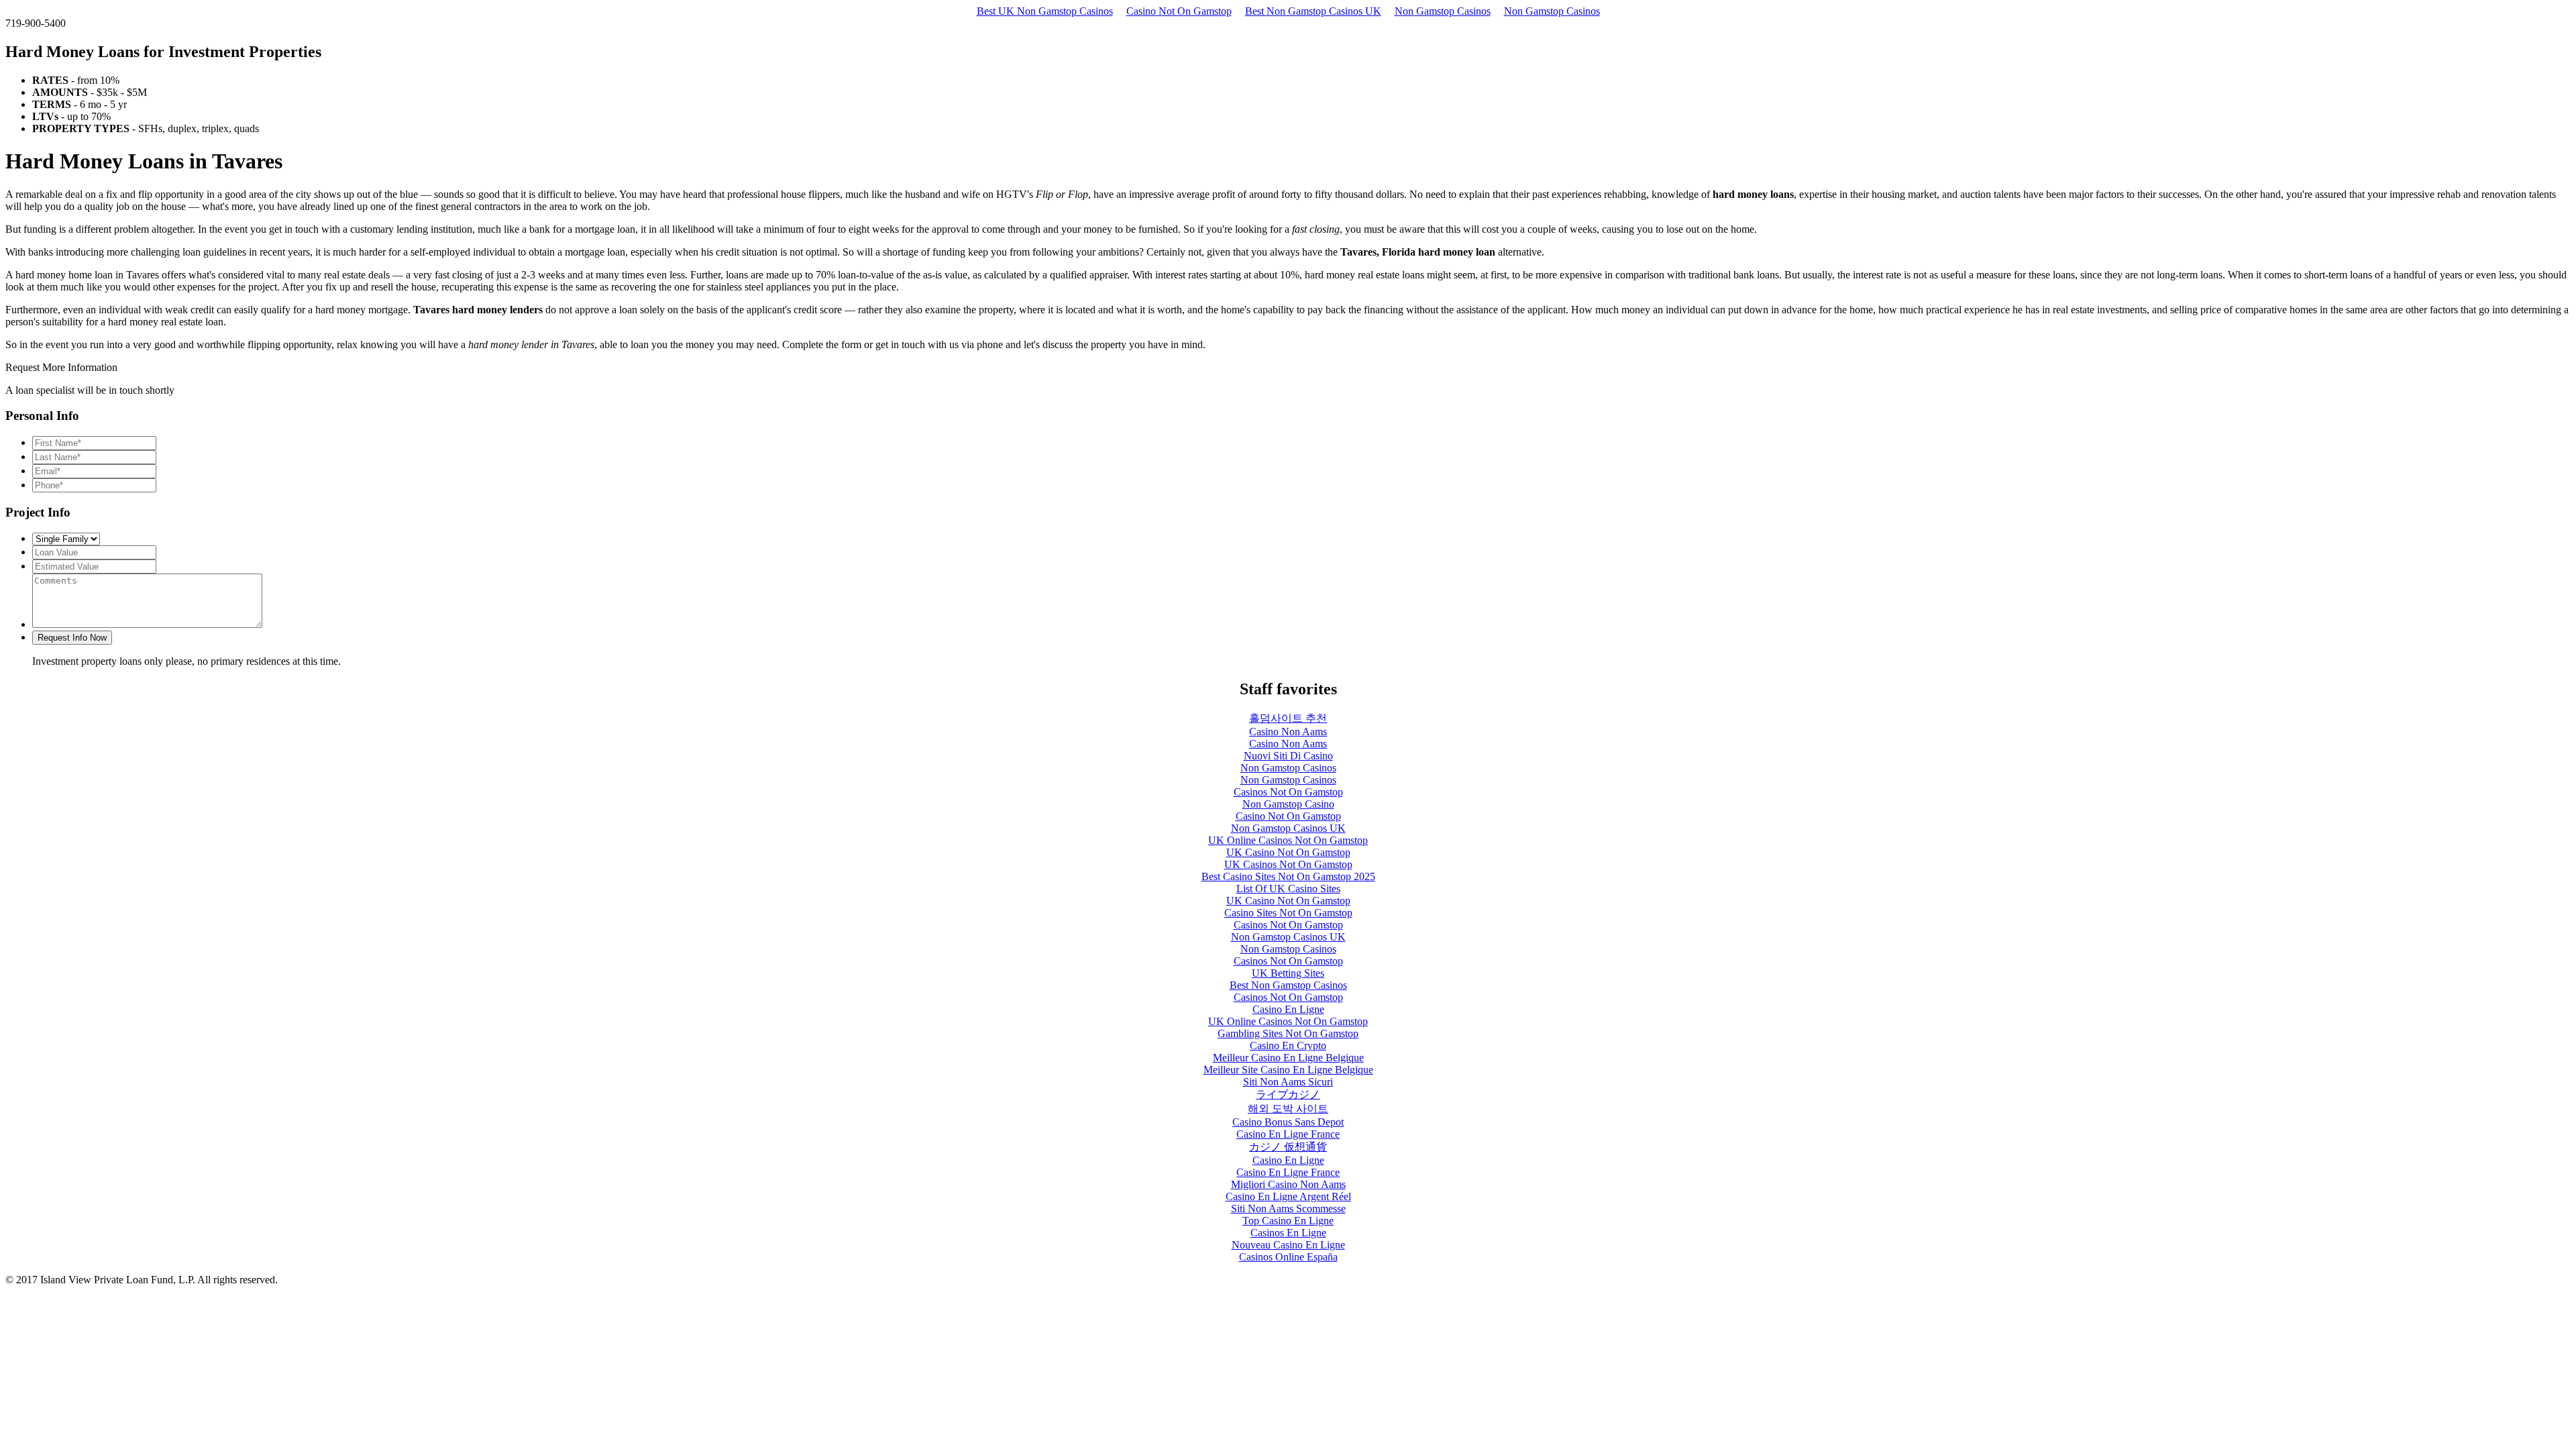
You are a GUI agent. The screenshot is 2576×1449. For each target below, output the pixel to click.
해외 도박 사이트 (1288, 1109)
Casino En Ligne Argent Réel (1288, 1196)
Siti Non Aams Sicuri (1288, 1082)
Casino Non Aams (1288, 732)
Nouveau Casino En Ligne (1288, 1245)
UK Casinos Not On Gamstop (1288, 864)
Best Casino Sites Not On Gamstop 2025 (1288, 876)
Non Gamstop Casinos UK (1288, 828)
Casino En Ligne (1288, 1009)
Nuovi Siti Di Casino (1288, 756)
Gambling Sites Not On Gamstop (1288, 1033)
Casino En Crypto (1288, 1045)
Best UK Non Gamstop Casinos (1045, 11)
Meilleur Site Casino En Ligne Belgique (1288, 1070)
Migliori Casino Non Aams (1288, 1184)
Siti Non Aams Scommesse (1288, 1209)
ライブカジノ (1288, 1094)
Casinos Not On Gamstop (1288, 792)
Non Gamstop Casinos (1443, 11)
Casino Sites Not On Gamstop (1288, 913)
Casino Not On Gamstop (1179, 11)
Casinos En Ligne (1288, 1233)
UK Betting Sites (1288, 973)
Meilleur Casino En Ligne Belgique (1288, 1058)
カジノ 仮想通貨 (1288, 1147)
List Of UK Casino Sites (1288, 889)
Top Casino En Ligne (1288, 1221)
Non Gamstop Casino (1288, 804)
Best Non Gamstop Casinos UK (1313, 11)
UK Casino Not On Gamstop (1288, 852)
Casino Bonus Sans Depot (1288, 1122)
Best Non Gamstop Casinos (1288, 985)
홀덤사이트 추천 (1288, 718)
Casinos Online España (1288, 1257)
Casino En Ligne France (1288, 1134)
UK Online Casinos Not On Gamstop (1288, 840)
